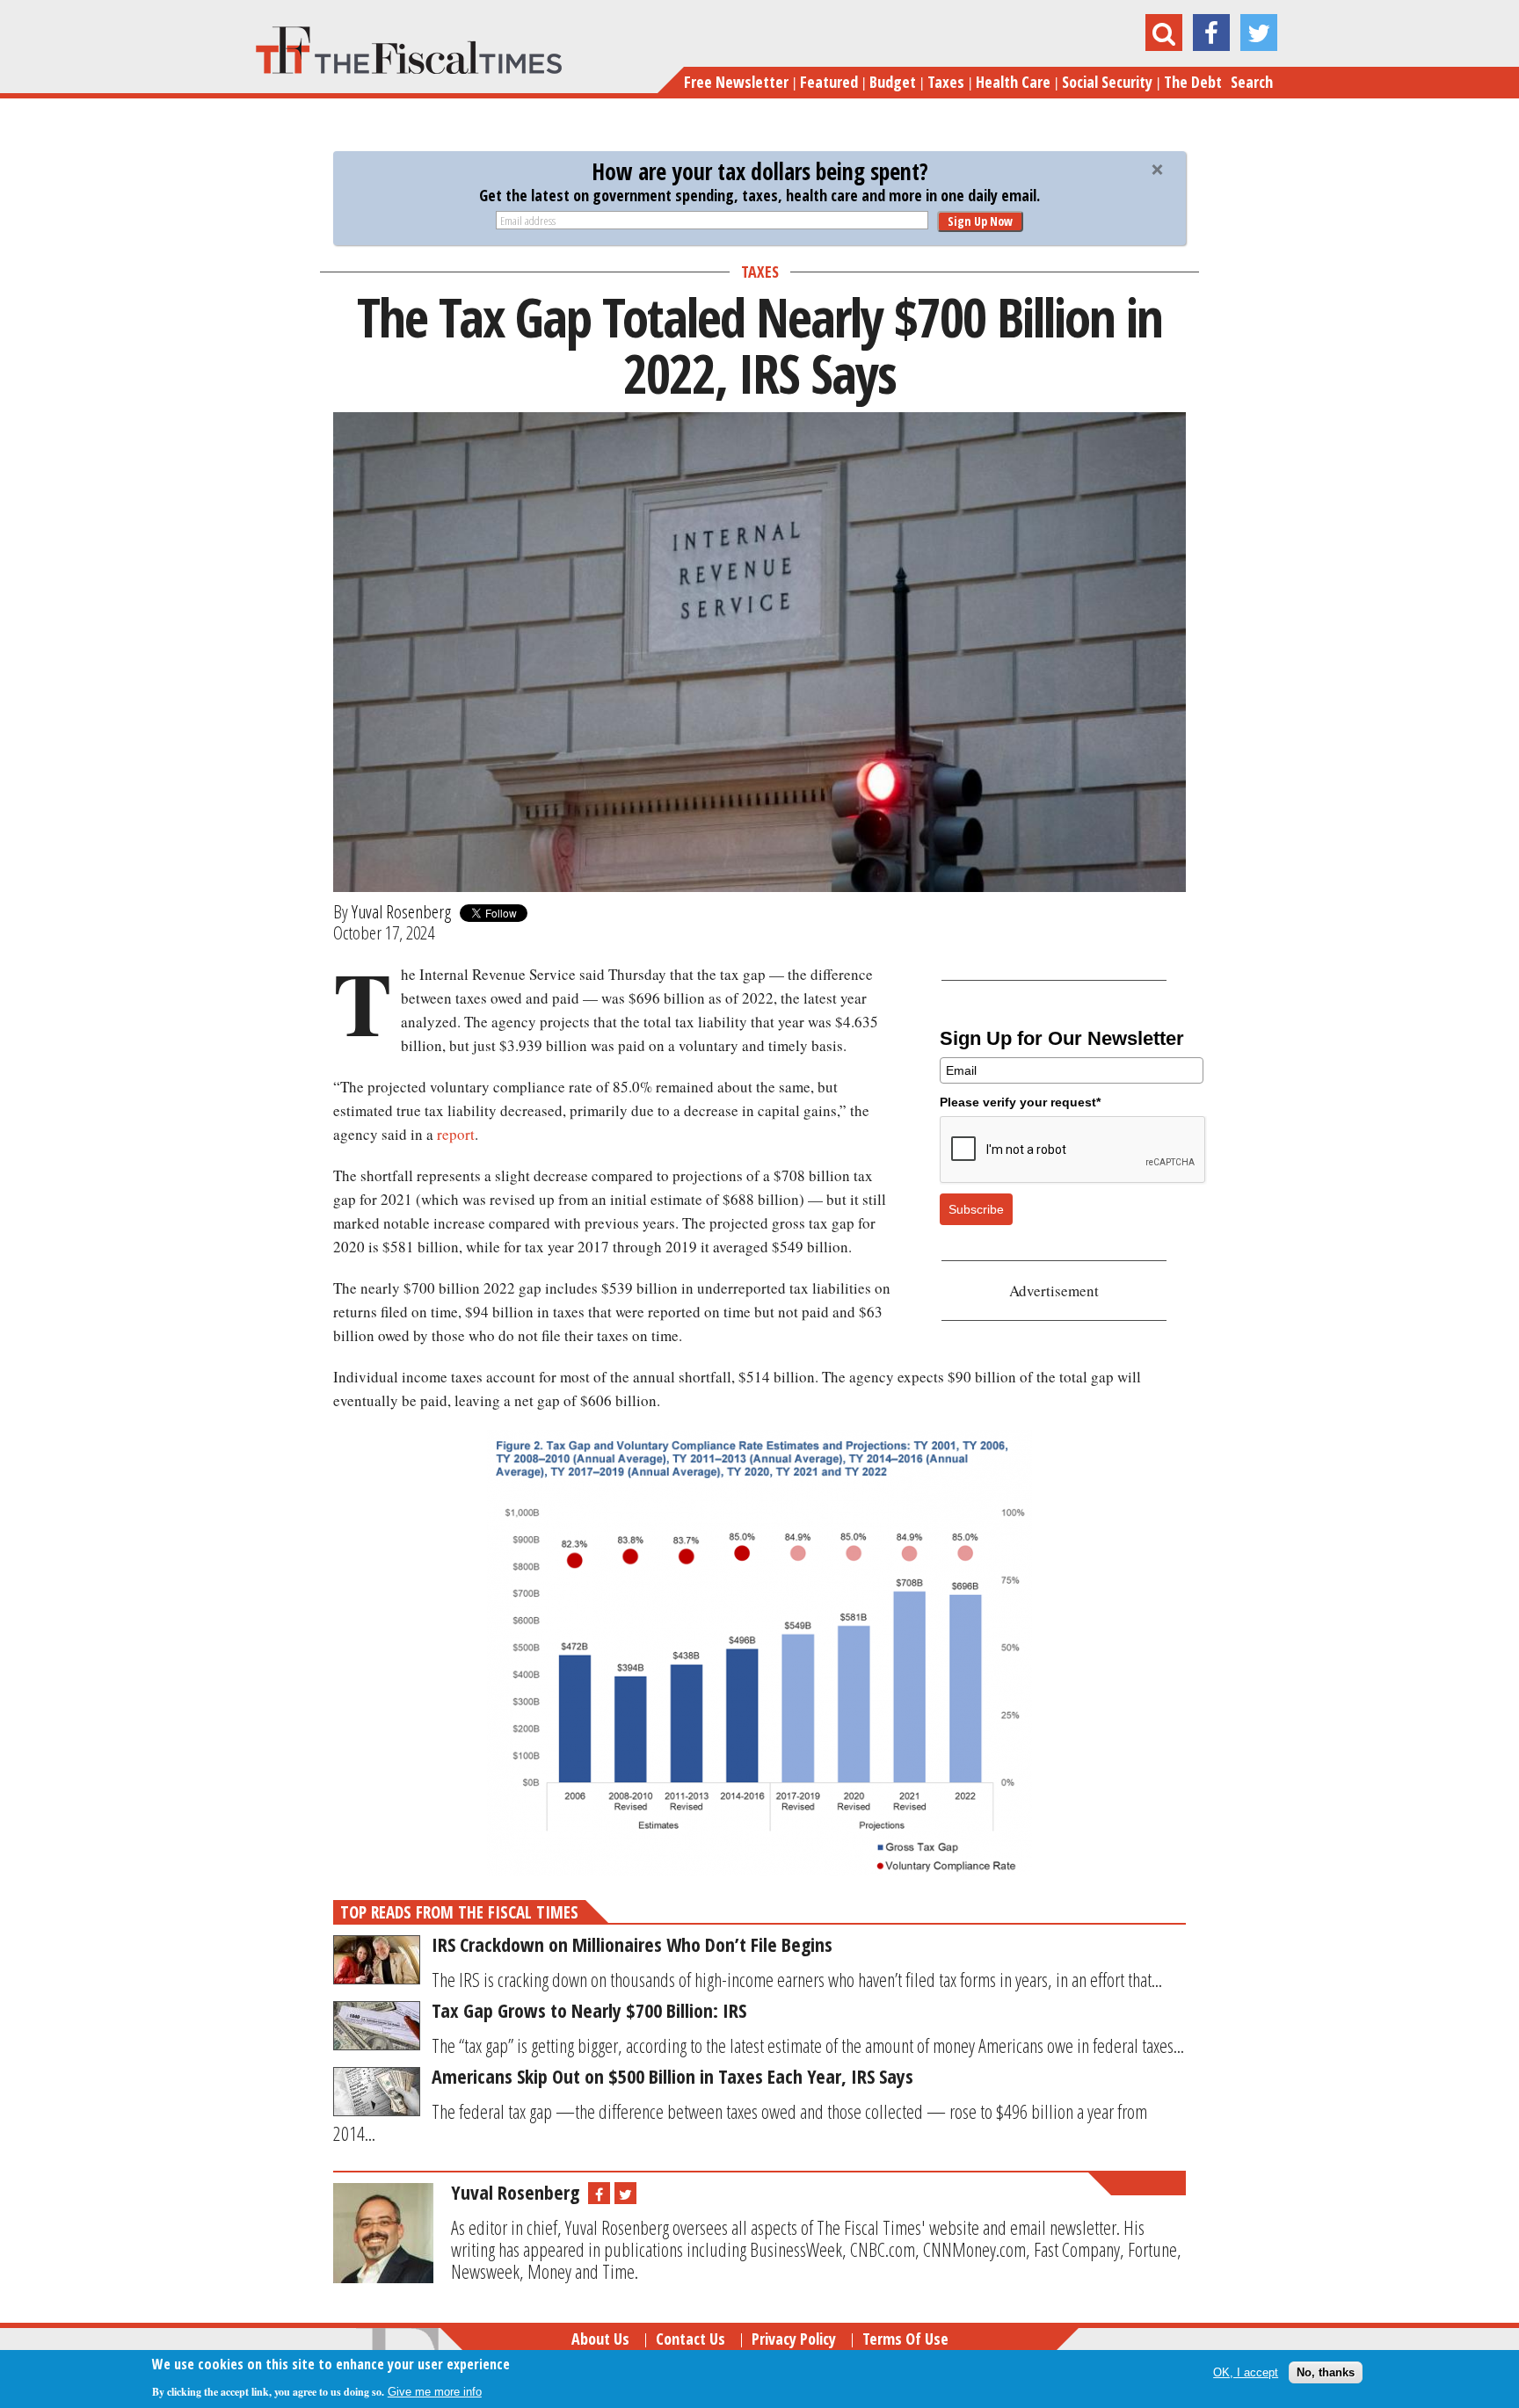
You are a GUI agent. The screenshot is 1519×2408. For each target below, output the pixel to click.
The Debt (1193, 82)
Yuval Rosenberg (401, 911)
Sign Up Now (980, 221)
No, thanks (1326, 2372)
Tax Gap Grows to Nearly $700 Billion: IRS (589, 2010)
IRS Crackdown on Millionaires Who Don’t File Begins (632, 1944)
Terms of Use (905, 2339)
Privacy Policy (794, 2339)
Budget (893, 82)
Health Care (1013, 82)
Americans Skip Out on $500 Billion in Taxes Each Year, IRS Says (672, 2076)
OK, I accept (1246, 2372)
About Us (600, 2339)
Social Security (1107, 82)
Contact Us (690, 2339)
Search (1252, 82)
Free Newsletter (736, 82)
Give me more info (435, 2392)
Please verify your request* (1020, 1102)
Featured (829, 82)
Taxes (946, 82)
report (456, 1134)
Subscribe (976, 1209)
